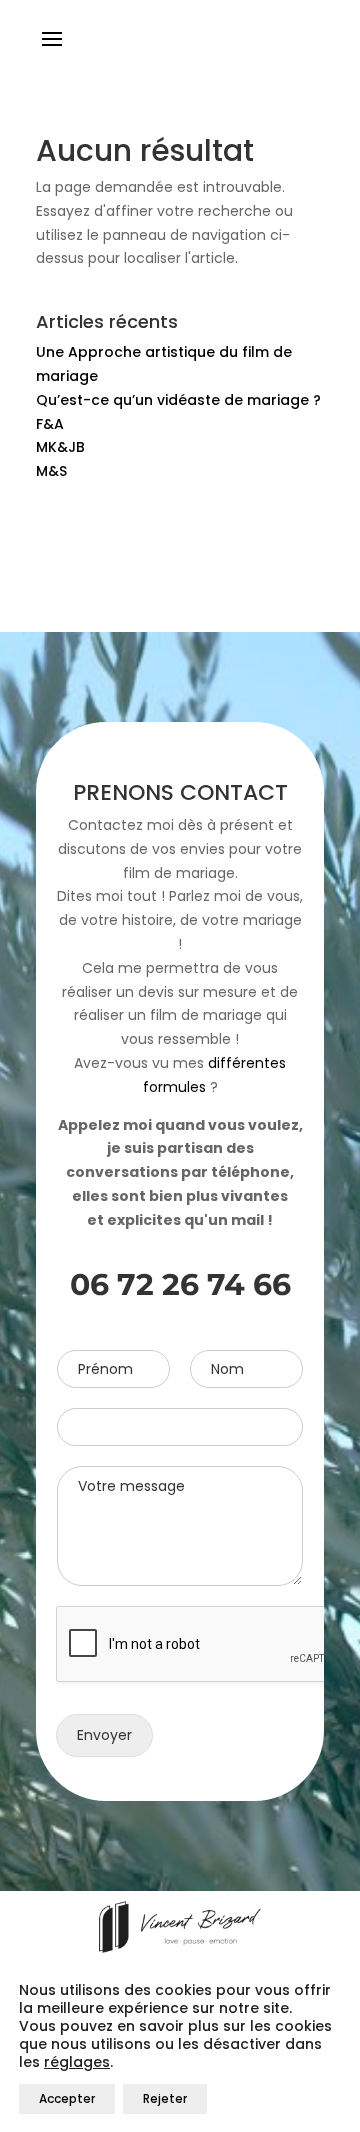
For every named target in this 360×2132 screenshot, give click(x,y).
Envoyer (104, 1735)
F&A (50, 424)
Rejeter (165, 2098)
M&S (51, 471)
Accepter (67, 2098)
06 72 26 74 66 (180, 1284)
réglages (77, 2062)
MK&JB (60, 447)
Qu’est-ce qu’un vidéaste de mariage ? (178, 400)
